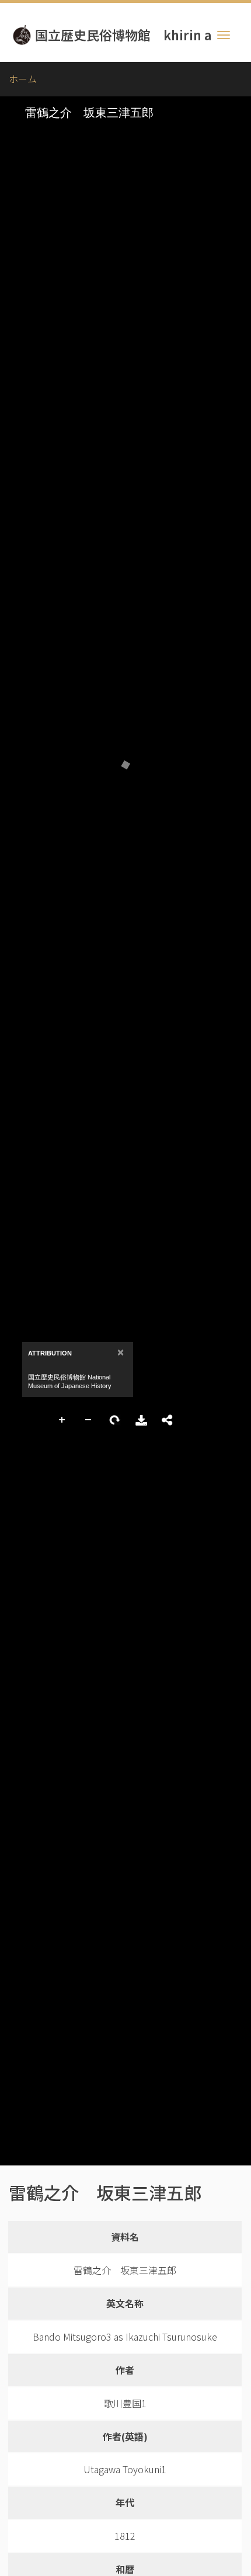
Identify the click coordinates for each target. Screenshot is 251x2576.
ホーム (23, 79)
